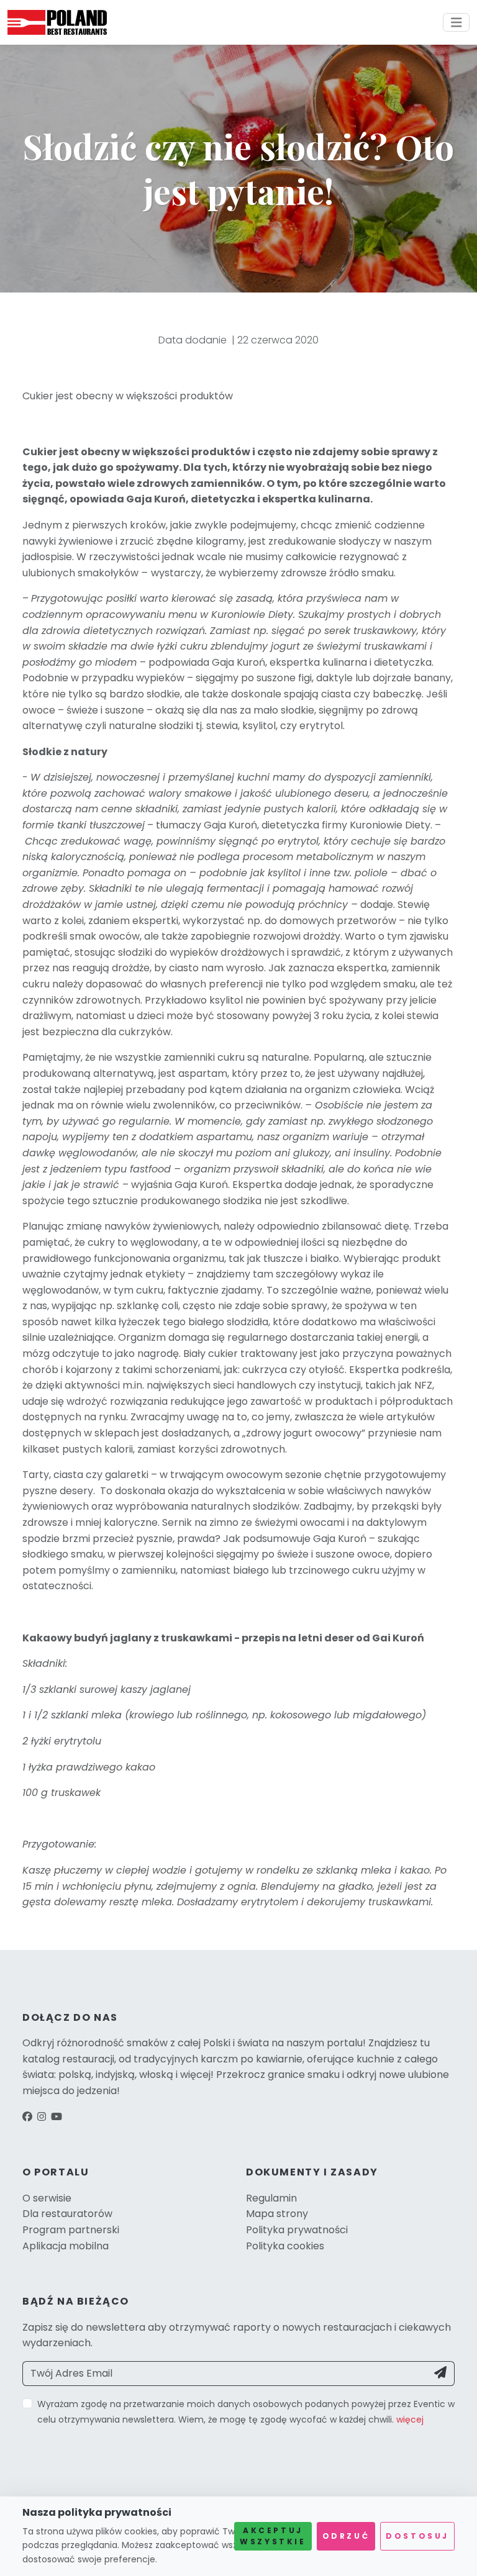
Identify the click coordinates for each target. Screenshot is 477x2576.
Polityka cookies (285, 2246)
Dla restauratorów (67, 2214)
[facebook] (27, 2117)
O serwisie (47, 2198)
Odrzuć (346, 2536)
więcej (410, 2420)
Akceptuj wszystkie (273, 2536)
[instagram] (42, 2117)
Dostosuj (417, 2536)
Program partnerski (71, 2230)
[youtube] (57, 2117)
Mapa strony (277, 2214)
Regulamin (271, 2198)
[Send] (441, 2374)
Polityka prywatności (297, 2230)
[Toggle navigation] (457, 23)
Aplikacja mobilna (66, 2246)
